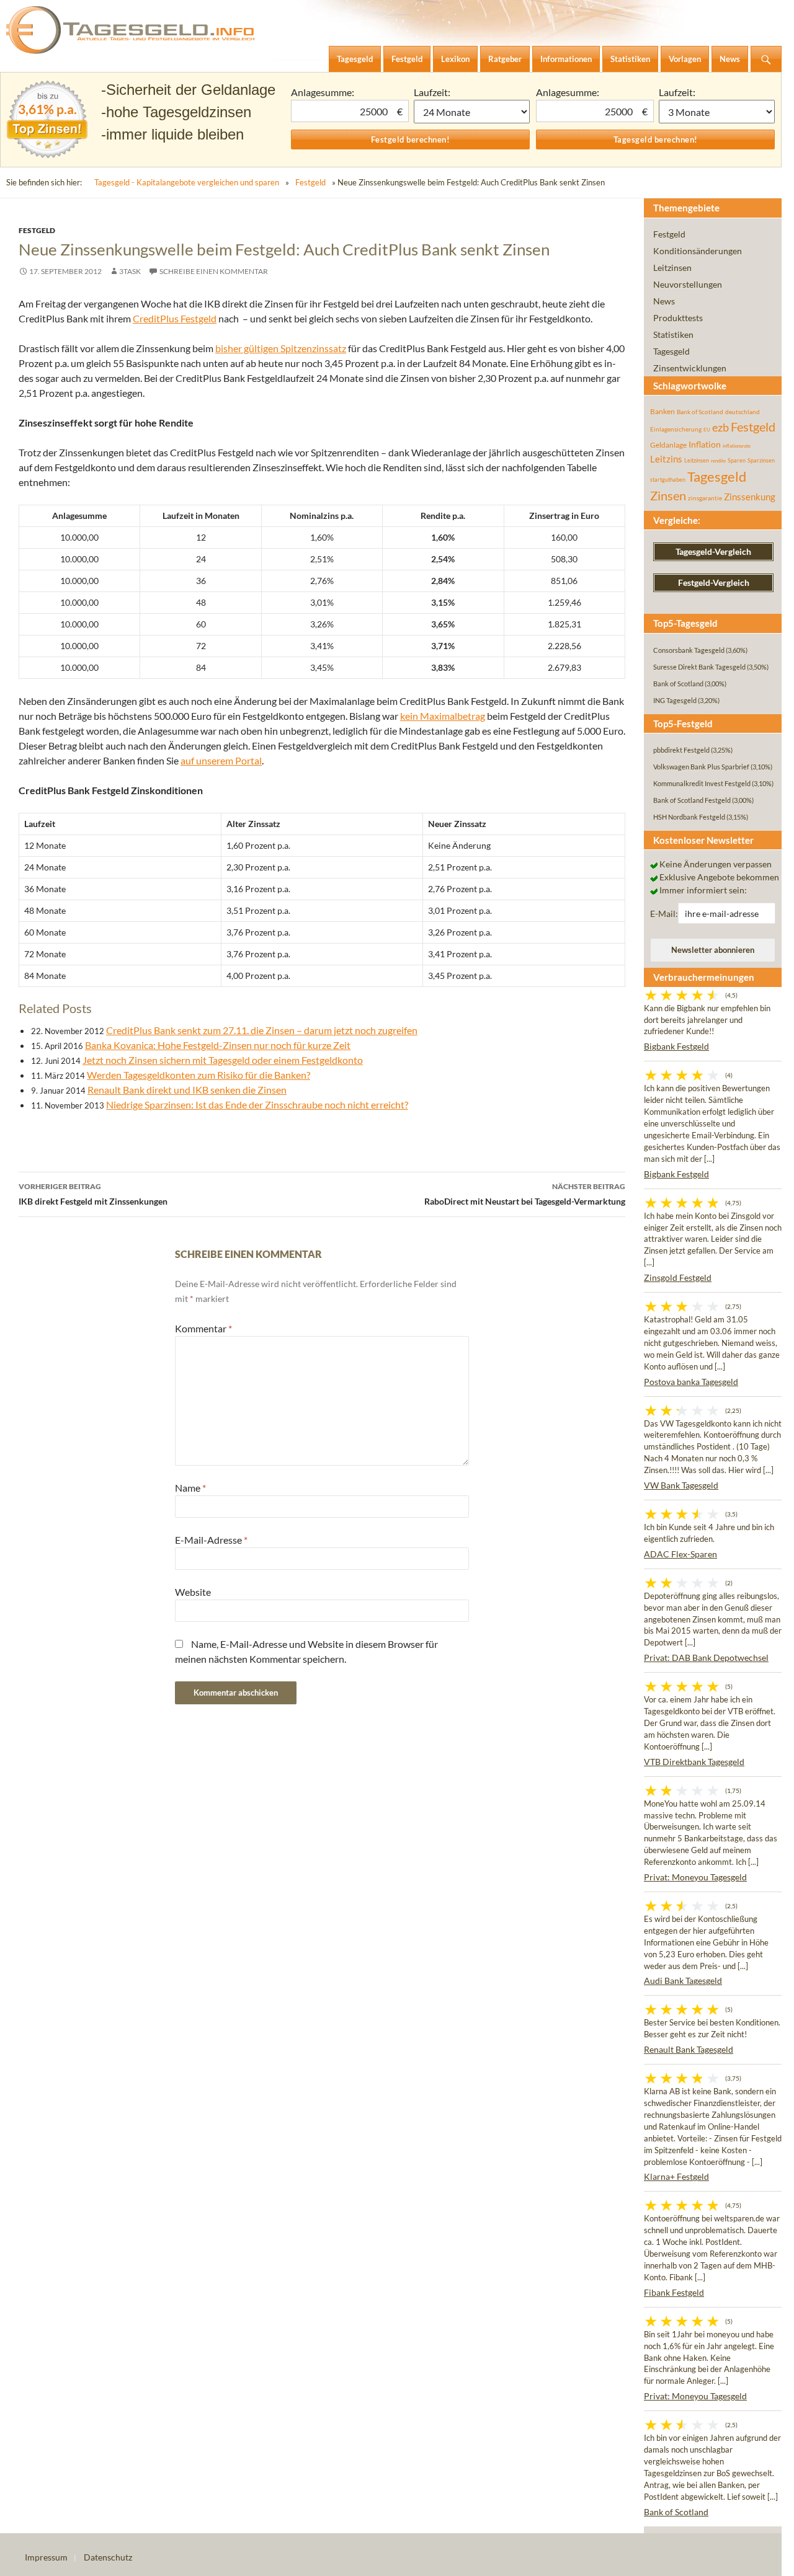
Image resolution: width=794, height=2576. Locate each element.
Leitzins (666, 459)
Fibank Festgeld (674, 2292)
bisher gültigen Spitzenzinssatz (281, 348)
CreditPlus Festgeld (175, 318)
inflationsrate (737, 446)
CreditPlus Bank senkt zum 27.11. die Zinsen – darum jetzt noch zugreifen (262, 1030)
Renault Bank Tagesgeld (689, 2049)
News (664, 301)
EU (707, 430)
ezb (720, 427)
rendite (718, 461)
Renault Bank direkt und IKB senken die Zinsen (187, 1090)
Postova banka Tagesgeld (691, 1382)
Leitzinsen (672, 268)
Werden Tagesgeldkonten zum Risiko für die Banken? (198, 1075)
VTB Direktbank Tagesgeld (694, 1762)
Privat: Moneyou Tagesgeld (695, 1877)
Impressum (46, 2557)
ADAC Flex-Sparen (680, 1554)
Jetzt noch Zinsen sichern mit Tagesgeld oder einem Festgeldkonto (223, 1060)
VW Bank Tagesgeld (681, 1485)
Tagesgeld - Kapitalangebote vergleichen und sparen (187, 182)
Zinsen (668, 496)
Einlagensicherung (676, 429)
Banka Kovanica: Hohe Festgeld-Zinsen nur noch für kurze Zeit (218, 1045)
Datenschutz (108, 2557)
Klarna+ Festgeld (676, 2176)
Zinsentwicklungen (690, 368)
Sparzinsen (761, 460)
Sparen (737, 460)
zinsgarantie (705, 498)
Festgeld (310, 182)
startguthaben (668, 480)
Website (193, 1592)
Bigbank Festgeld (676, 1046)
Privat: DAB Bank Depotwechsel (706, 1658)
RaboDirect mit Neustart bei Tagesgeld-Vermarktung (525, 1194)
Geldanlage (668, 445)
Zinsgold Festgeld (678, 1277)
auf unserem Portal (221, 760)
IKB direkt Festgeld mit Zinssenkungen (93, 1194)
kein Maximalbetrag (443, 716)
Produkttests (678, 318)
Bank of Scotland (700, 412)
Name (190, 1488)
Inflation (705, 444)
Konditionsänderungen (698, 251)
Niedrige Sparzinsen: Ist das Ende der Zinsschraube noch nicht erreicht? (257, 1104)
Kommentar (203, 1328)
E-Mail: (664, 914)
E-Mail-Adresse (211, 1540)
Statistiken (673, 334)
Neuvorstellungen (688, 284)
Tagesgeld (671, 351)
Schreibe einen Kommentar (214, 271)
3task (130, 271)
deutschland (743, 412)
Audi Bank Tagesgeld (683, 1981)
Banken (662, 411)
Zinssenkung (750, 497)
